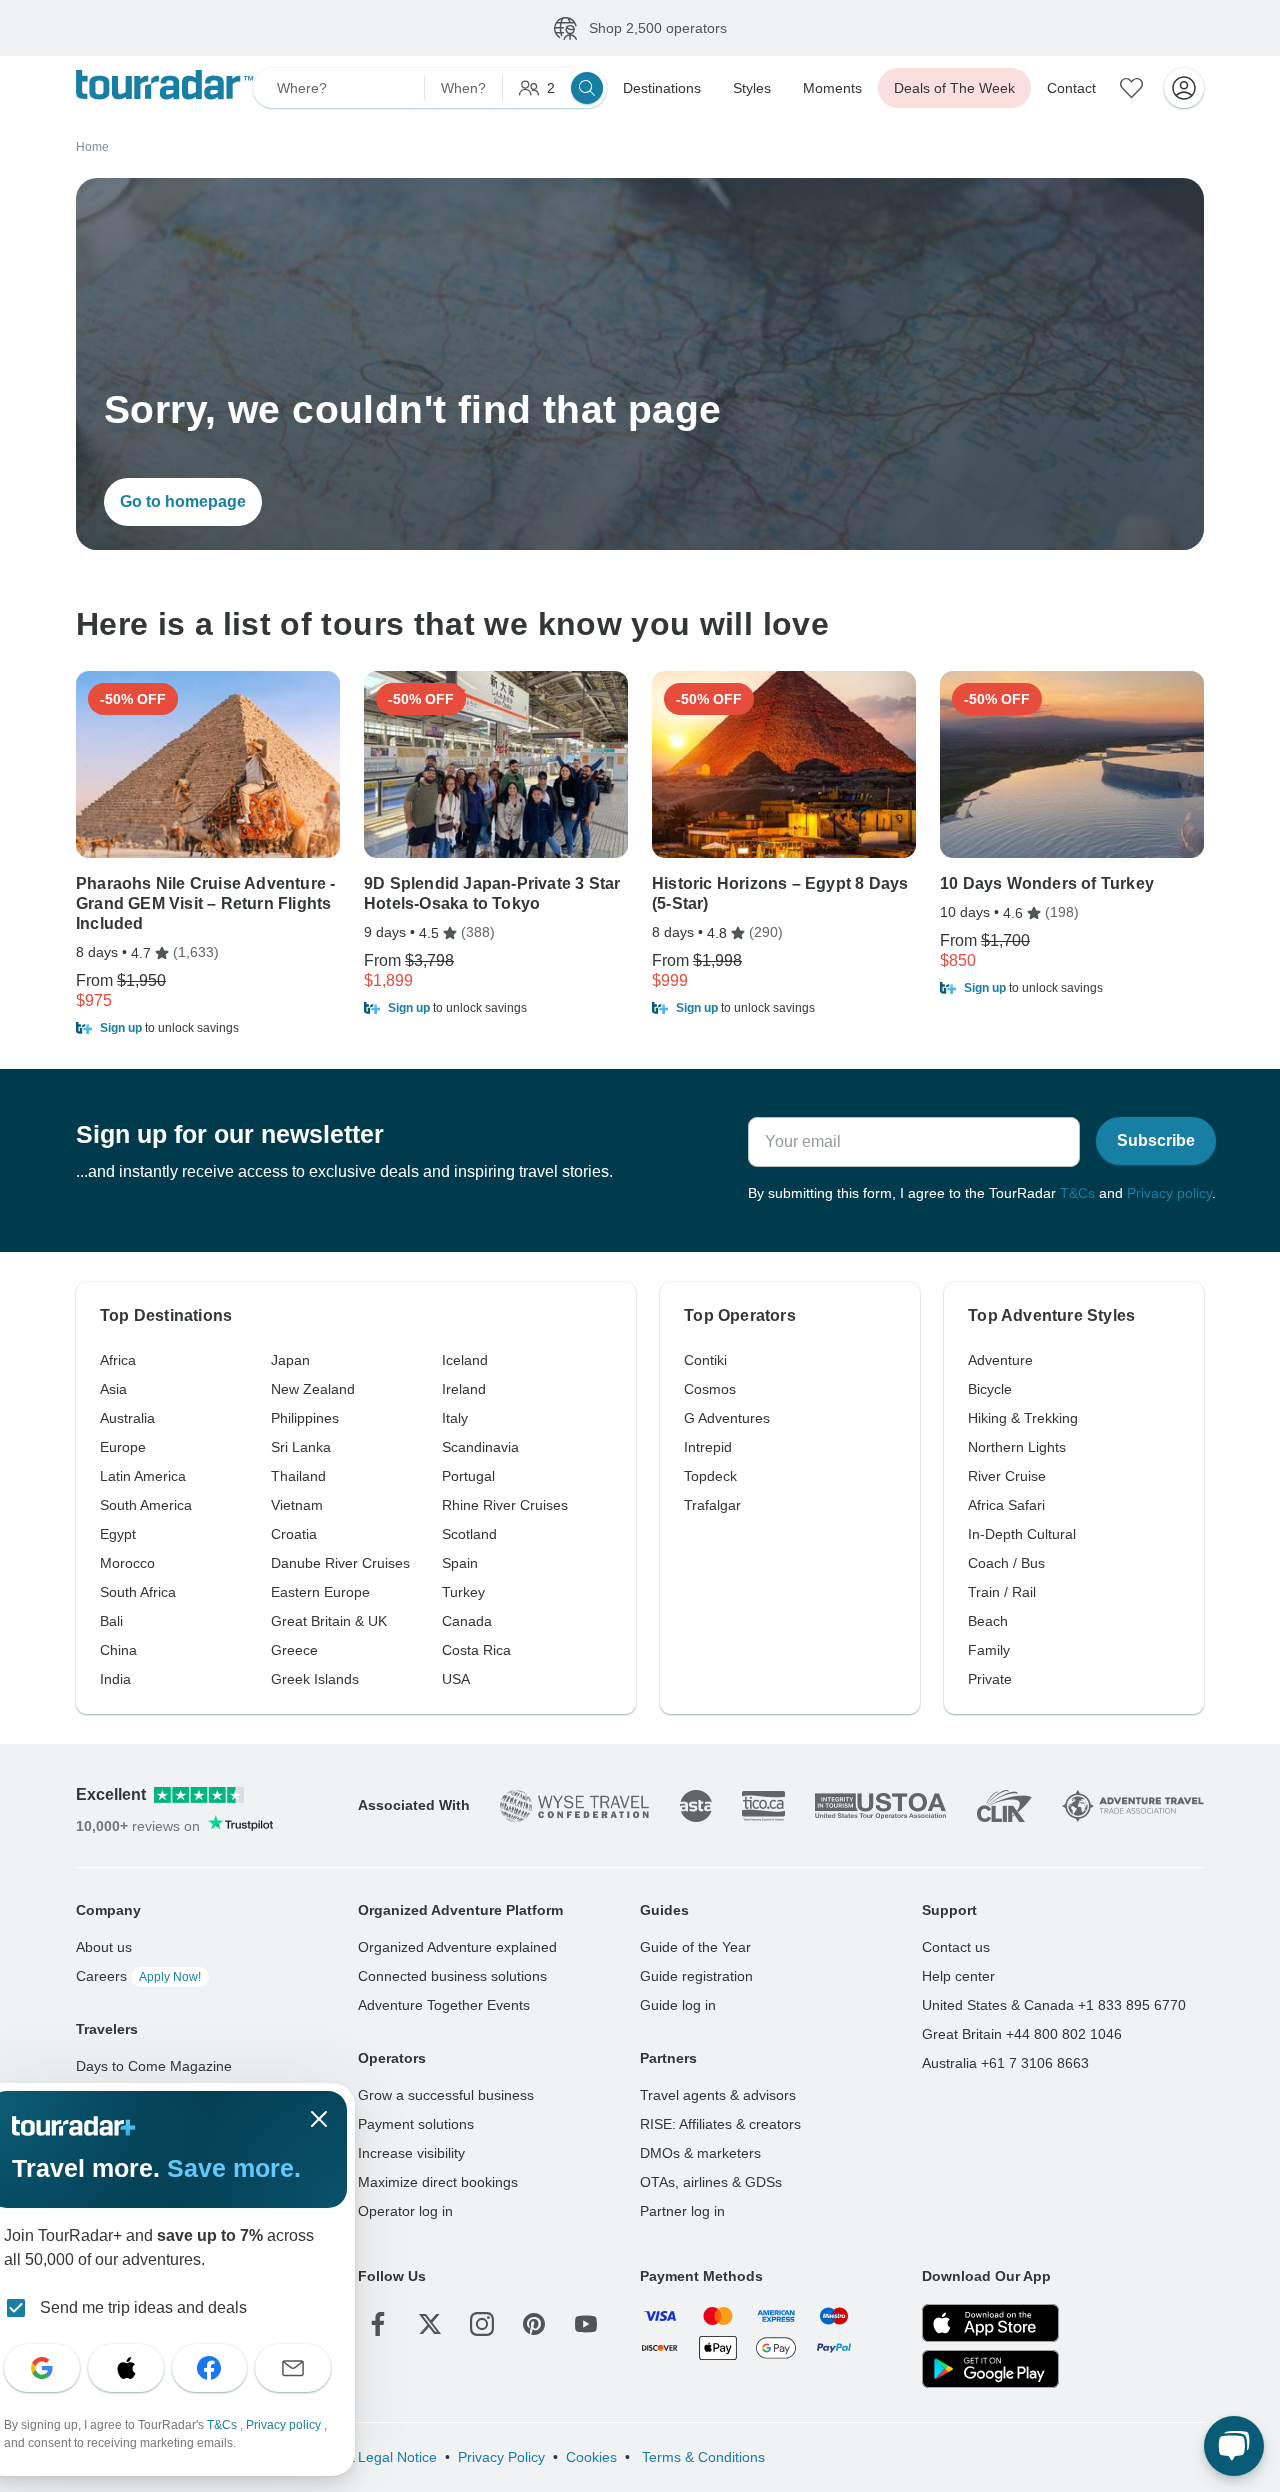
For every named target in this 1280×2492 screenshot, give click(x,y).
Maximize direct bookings (438, 2182)
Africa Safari (1006, 1505)
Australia (127, 1418)
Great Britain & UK (329, 1621)
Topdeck (710, 1476)
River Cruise (1007, 1476)
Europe (123, 1447)
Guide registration (696, 1976)
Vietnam (297, 1505)
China (118, 1650)
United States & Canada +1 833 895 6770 (1054, 2005)
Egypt (118, 1534)
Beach (988, 1621)
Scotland (469, 1534)
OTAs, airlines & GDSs (711, 2182)
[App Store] (990, 2323)
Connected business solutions (452, 1976)
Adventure (1000, 1360)
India (115, 1679)
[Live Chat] (1234, 2446)
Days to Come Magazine (154, 2066)
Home (92, 147)
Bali (111, 1621)
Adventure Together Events (444, 2005)
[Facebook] (378, 2324)
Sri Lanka (301, 1447)
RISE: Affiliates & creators (720, 2124)
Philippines (305, 1418)
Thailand (298, 1476)
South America (146, 1505)
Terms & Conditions (701, 2457)
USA (456, 1679)
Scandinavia (480, 1447)
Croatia (294, 1534)
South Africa (138, 1592)
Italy (455, 1418)
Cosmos (710, 1389)
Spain (460, 1563)
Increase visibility (411, 2153)
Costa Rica (476, 1650)
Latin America (143, 1476)
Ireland (464, 1389)
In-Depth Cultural (1022, 1534)
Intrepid (708, 1447)
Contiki (705, 1360)
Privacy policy (1169, 1193)
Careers (138, 1976)
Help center (958, 1976)
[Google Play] (990, 2369)
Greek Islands (315, 1679)
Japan (290, 1360)
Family (989, 1650)
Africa (118, 1360)
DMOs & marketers (700, 2153)
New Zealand (313, 1389)
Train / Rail (1002, 1592)
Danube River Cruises (340, 1563)
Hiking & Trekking (1023, 1418)
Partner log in (682, 2211)
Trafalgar (712, 1505)
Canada (467, 1621)
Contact (1071, 88)
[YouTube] (586, 2324)
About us (104, 1947)
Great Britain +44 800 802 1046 (1022, 2034)
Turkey (463, 1592)
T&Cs (1077, 1193)
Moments (832, 88)
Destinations (662, 88)
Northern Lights (1017, 1447)
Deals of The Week (954, 88)
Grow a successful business (446, 2095)
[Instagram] (482, 2324)
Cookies (591, 2457)
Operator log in (405, 2211)
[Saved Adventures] (1132, 88)
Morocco (127, 1563)
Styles (752, 88)
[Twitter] (430, 2324)
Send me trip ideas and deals (143, 2307)
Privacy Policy (501, 2457)
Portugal (468, 1476)
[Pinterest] (534, 2324)
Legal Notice (397, 2457)
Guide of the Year (695, 1947)
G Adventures (727, 1418)
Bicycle (990, 1389)
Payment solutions (416, 2124)
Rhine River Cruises (505, 1505)
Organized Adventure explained (457, 1947)
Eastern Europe (320, 1592)
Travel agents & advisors (718, 2095)
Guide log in (678, 2005)
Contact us (956, 1947)
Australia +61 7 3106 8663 (1005, 2063)
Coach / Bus (1006, 1563)
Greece (294, 1650)
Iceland (465, 1360)
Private (990, 1679)
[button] (208, 1028)
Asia (113, 1389)
